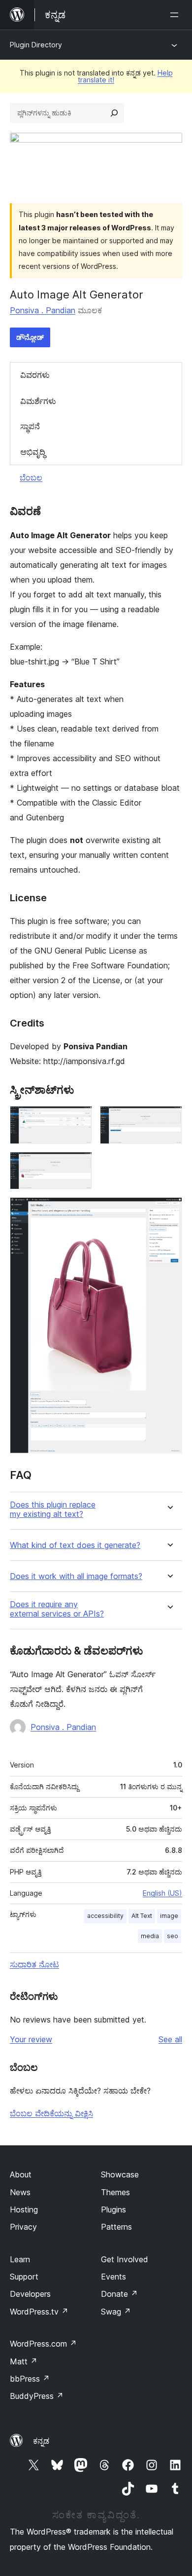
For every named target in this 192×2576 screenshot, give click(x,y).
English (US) (162, 1893)
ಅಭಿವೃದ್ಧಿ (33, 452)
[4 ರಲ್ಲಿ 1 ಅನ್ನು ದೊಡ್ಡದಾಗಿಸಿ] (79, 1119)
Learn (20, 2259)
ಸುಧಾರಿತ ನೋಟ (34, 1964)
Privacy (23, 2227)
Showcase (120, 2174)
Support (24, 2277)
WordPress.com (43, 2344)
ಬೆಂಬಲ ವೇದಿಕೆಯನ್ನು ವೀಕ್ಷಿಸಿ (51, 2113)
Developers (30, 2294)
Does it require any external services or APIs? (57, 1609)
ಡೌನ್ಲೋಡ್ (30, 337)
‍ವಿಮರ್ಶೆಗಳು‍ (38, 401)
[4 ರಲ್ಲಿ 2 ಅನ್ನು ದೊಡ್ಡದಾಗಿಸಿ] (169, 1119)
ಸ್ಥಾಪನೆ (30, 426)
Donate (119, 2294)
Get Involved (125, 2259)
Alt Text (142, 1916)
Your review (31, 2039)
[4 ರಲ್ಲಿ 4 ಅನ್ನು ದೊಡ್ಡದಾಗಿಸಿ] (169, 1211)
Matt (24, 2361)
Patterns (116, 2227)
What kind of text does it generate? (75, 1545)
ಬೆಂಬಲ (31, 478)
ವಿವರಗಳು (35, 375)
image (169, 1916)
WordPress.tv (39, 2312)
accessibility (105, 1916)
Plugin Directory (36, 45)
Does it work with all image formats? (76, 1576)
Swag (116, 2312)
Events (113, 2277)
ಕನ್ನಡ (41, 2441)
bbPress (30, 2379)
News (20, 2192)
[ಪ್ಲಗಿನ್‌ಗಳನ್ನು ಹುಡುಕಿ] (114, 113)
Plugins (113, 2209)
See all (170, 2039)
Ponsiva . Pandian (43, 310)
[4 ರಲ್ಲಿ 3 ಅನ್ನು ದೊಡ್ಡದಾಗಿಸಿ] (79, 1165)
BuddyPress (37, 2396)
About (21, 2174)
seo (173, 1936)
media (150, 1936)
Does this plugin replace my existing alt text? (53, 1509)
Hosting (24, 2209)
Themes (115, 2192)
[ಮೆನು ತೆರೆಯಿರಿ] (176, 15)
